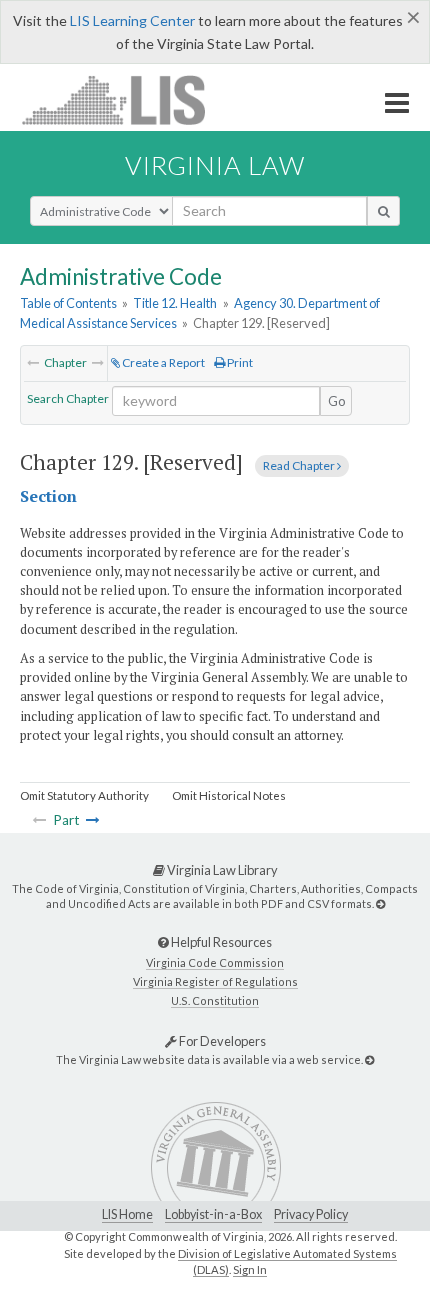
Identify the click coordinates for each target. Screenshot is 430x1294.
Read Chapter (300, 465)
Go (337, 401)
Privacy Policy (311, 1214)
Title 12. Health (175, 303)
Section (48, 496)
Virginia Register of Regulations (215, 981)
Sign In (250, 1269)
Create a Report (162, 362)
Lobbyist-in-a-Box (213, 1214)
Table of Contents (68, 303)
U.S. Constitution (215, 1000)
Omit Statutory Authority (84, 795)
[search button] (383, 211)
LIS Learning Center (132, 20)
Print (239, 362)
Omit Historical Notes (229, 795)
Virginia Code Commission (215, 962)
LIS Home (127, 1214)
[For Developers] (369, 1059)
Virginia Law (215, 165)
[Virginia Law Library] (380, 903)
